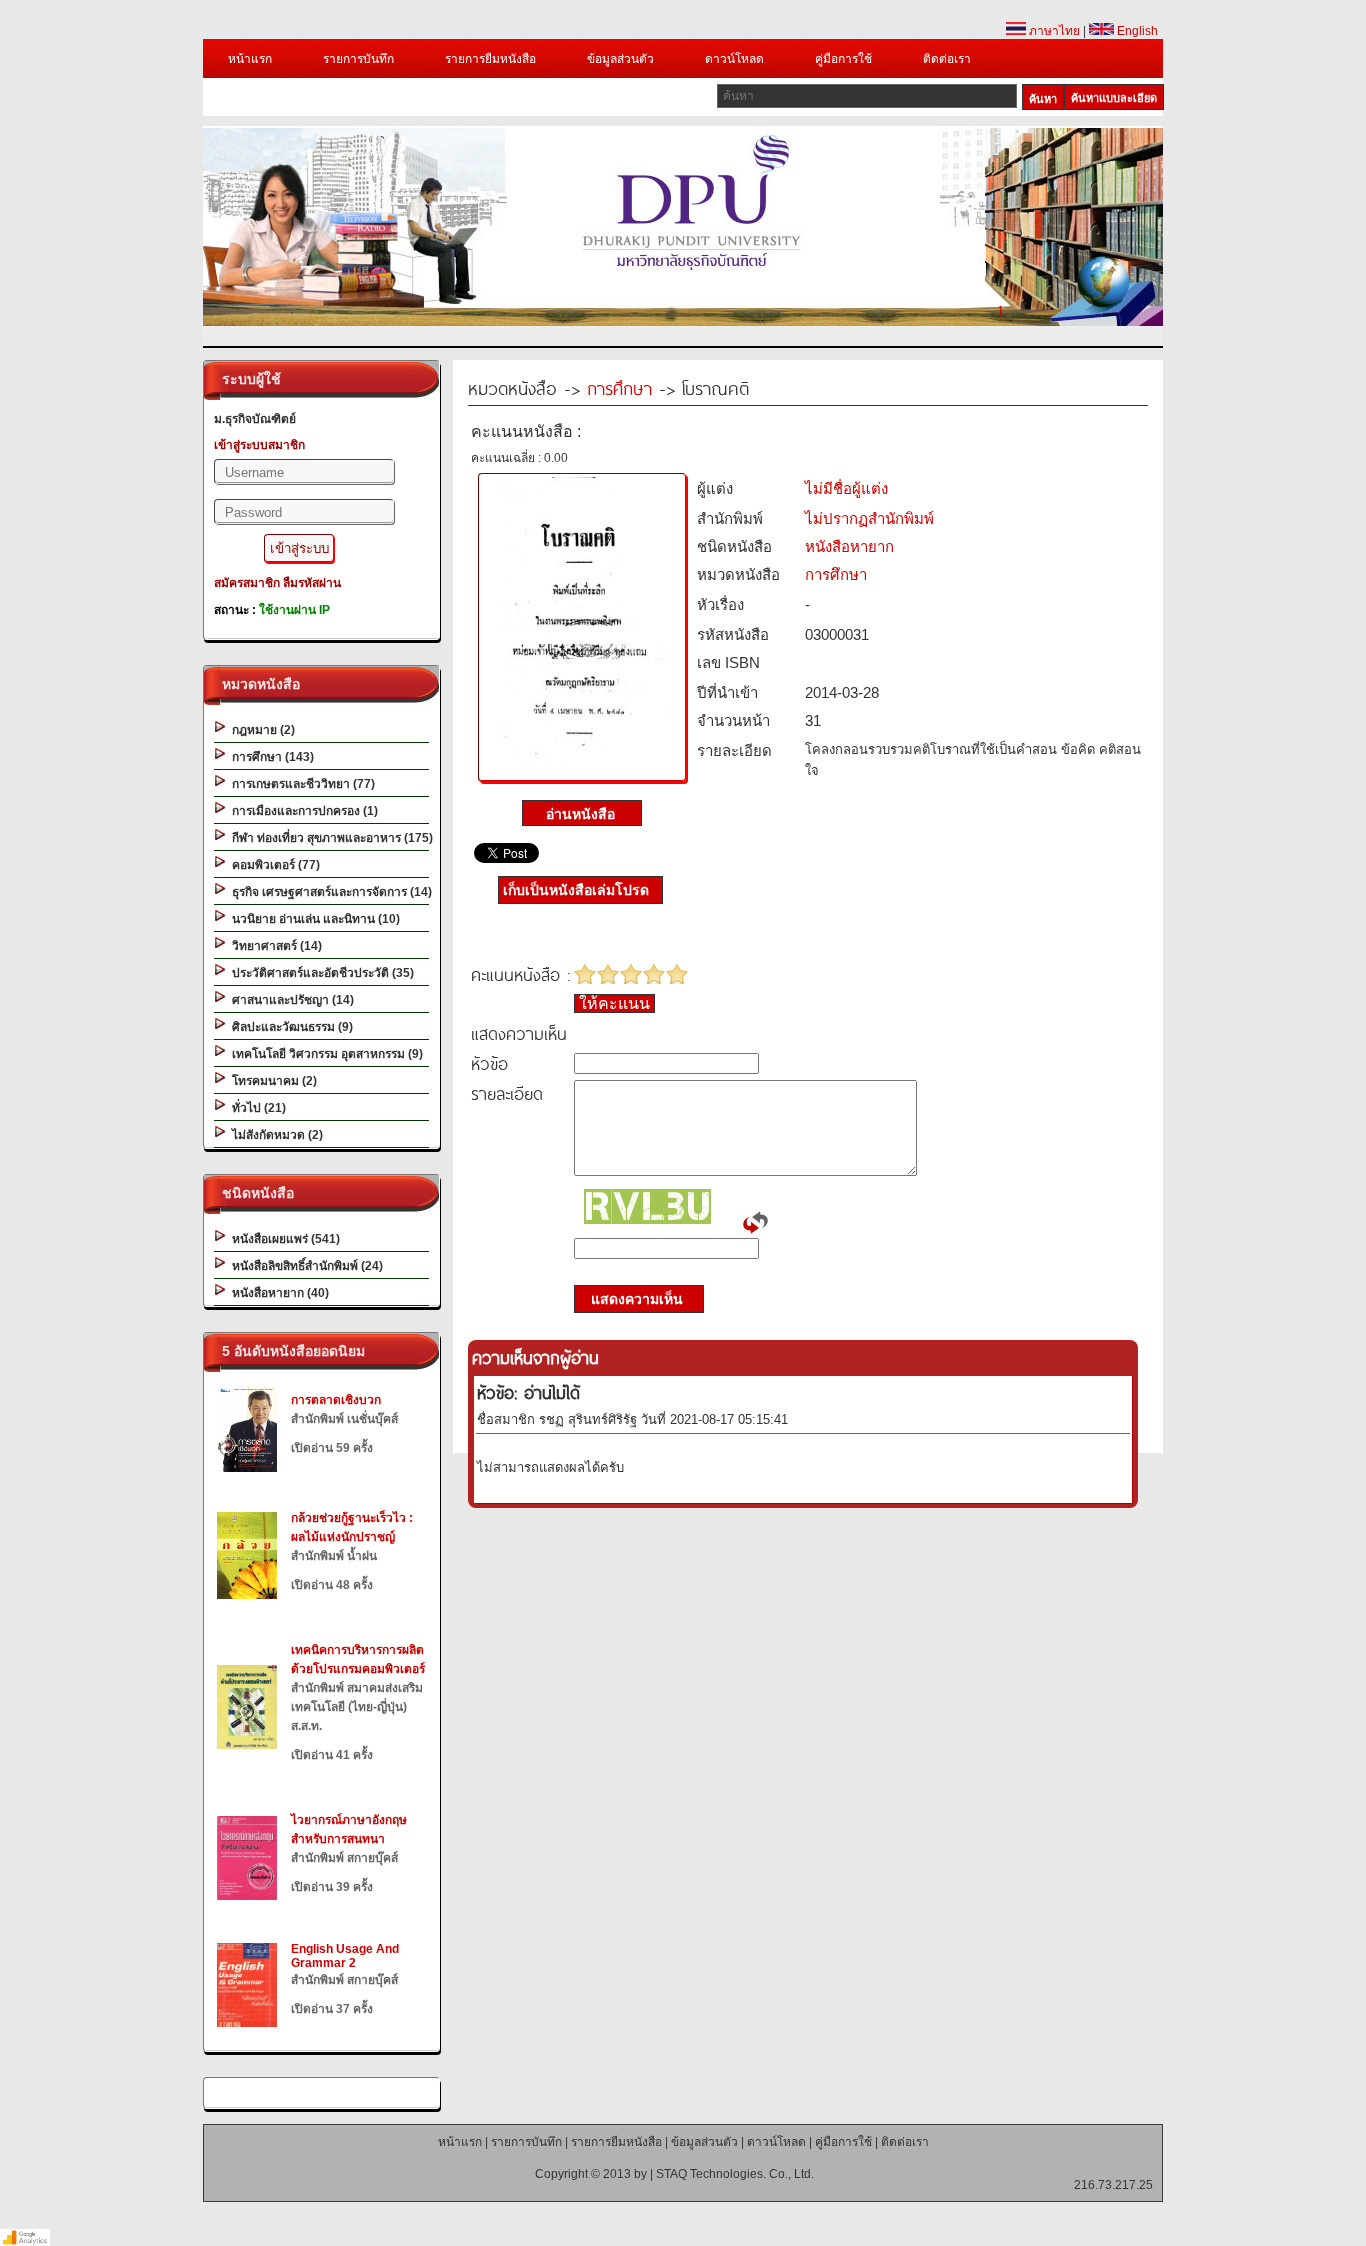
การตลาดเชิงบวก (336, 1400)
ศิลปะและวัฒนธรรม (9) (289, 1027)
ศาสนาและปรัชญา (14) (290, 1000)
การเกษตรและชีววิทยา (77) (300, 784)
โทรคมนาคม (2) (271, 1081)
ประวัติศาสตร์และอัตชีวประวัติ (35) (320, 973)
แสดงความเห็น (631, 1299)
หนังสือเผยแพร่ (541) (283, 1239)
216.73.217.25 (1113, 2185)
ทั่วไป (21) (256, 1108)
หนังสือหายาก (849, 546)
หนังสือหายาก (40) (277, 1293)
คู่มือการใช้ (843, 59)
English (1136, 31)
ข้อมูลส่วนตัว (620, 59)
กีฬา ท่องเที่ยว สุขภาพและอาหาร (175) (329, 838)
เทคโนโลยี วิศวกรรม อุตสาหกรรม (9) (324, 1054)
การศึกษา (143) (270, 757)
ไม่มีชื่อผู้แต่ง (846, 488)
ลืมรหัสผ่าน (312, 583)
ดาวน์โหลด (734, 59)
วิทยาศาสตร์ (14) (274, 946)
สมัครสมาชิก (247, 583)
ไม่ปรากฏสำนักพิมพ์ (869, 518)
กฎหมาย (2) (260, 730)
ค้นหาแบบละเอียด (1114, 98)
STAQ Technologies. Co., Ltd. (735, 2174)
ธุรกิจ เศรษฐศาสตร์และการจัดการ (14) (329, 892)
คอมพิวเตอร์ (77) (273, 865)
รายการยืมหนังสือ (490, 59)
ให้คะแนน (614, 1003)
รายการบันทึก (358, 59)
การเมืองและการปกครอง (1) (302, 811)
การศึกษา (619, 387)
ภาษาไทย (1053, 31)
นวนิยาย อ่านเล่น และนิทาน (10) (313, 919)
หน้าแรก (250, 59)
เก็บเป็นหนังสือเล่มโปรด (576, 890)
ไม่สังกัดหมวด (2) (274, 1135)
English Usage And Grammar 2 (345, 1956)
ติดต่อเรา (947, 59)
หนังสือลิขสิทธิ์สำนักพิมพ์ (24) (304, 1266)
